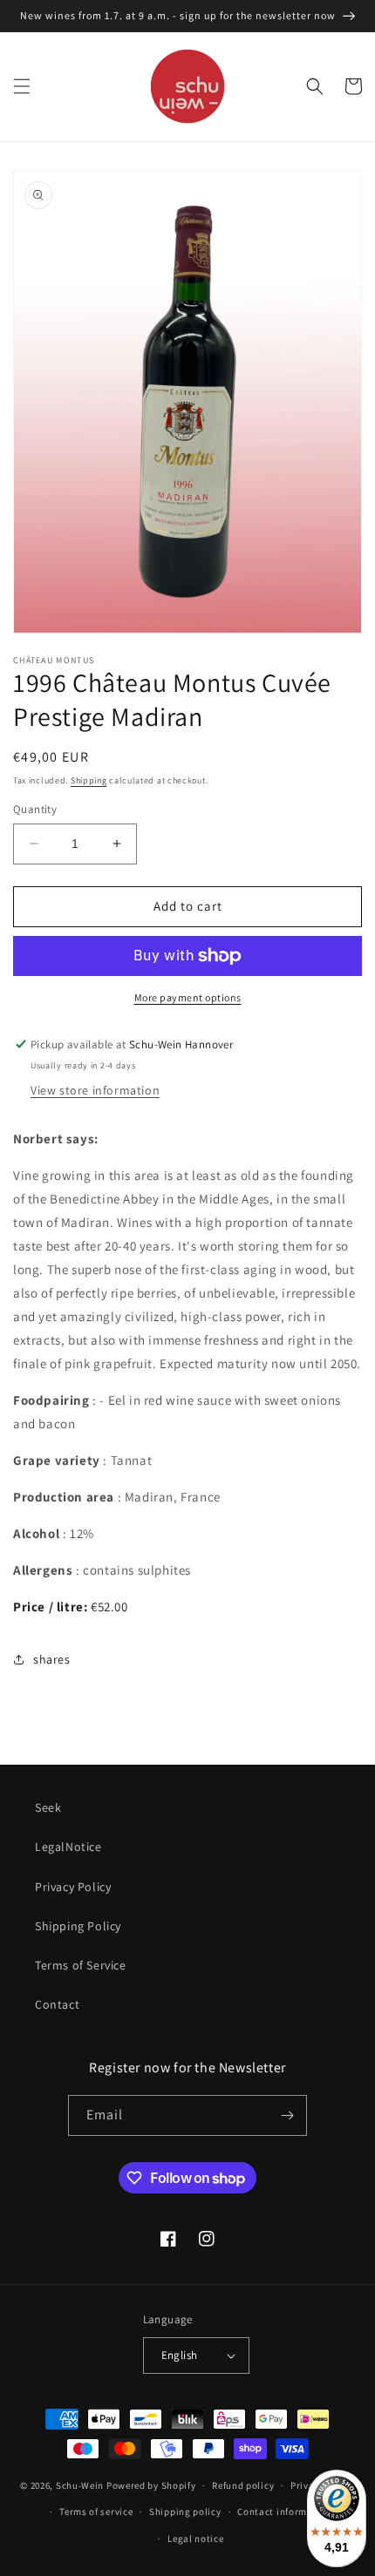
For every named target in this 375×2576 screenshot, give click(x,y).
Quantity (35, 809)
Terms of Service (81, 1965)
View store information (95, 1090)
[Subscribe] (287, 2115)
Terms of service (96, 2512)
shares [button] (52, 1659)
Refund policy (243, 2485)
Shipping (89, 780)
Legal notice (195, 2539)
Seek (48, 1807)
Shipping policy (185, 2512)
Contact (57, 2004)
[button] (22, 86)
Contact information (284, 2512)
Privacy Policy (73, 1887)
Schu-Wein (80, 2485)
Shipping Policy (78, 1926)
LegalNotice (68, 1847)
